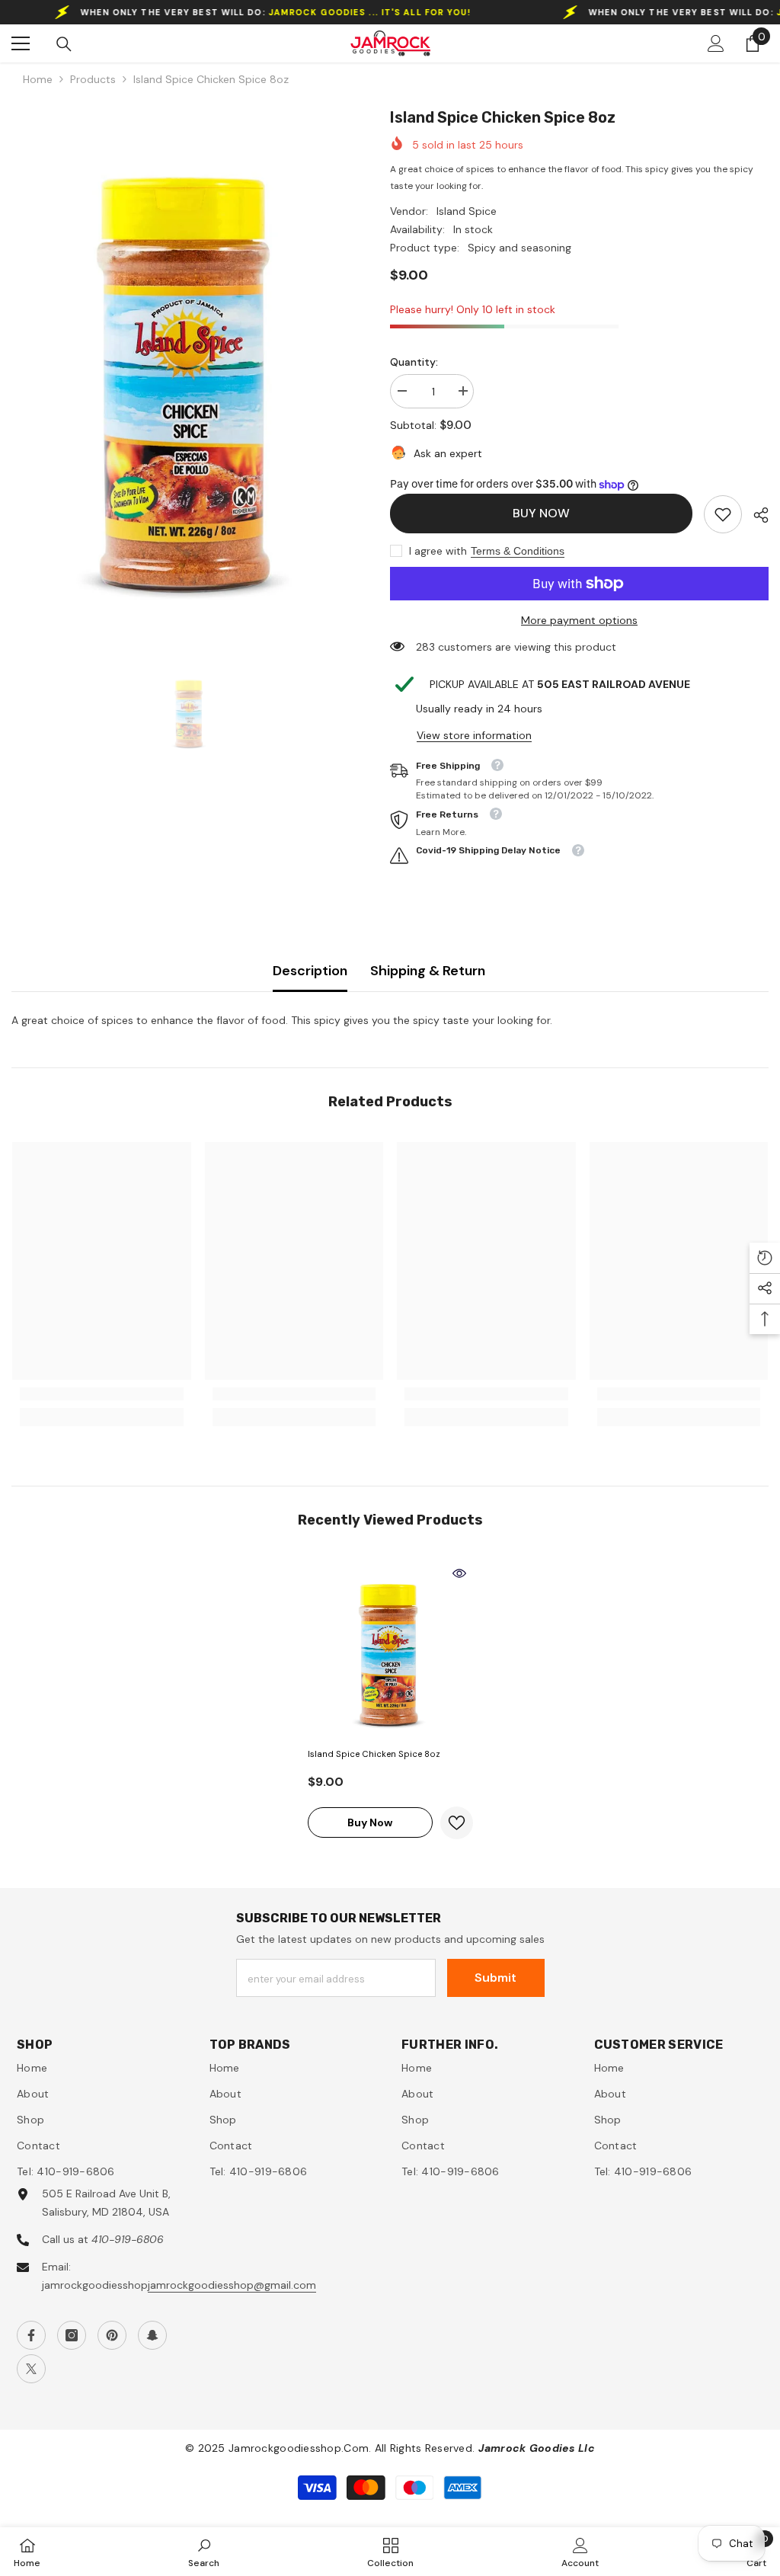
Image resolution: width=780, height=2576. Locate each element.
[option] (189, 369)
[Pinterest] (112, 2335)
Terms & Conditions (518, 551)
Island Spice (467, 211)
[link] (723, 514)
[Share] (755, 515)
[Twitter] (31, 2369)
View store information (474, 735)
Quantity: (414, 362)
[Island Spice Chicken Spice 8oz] (390, 1650)
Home (38, 79)
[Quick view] (459, 1573)
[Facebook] (31, 2335)
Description (310, 971)
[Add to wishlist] (457, 1823)
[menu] (21, 43)
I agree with (438, 551)
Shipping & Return (428, 971)
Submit (495, 1978)
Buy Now (541, 513)
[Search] (64, 44)
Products (93, 79)
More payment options (579, 620)
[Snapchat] (152, 2335)
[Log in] (716, 43)
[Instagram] (72, 2335)
